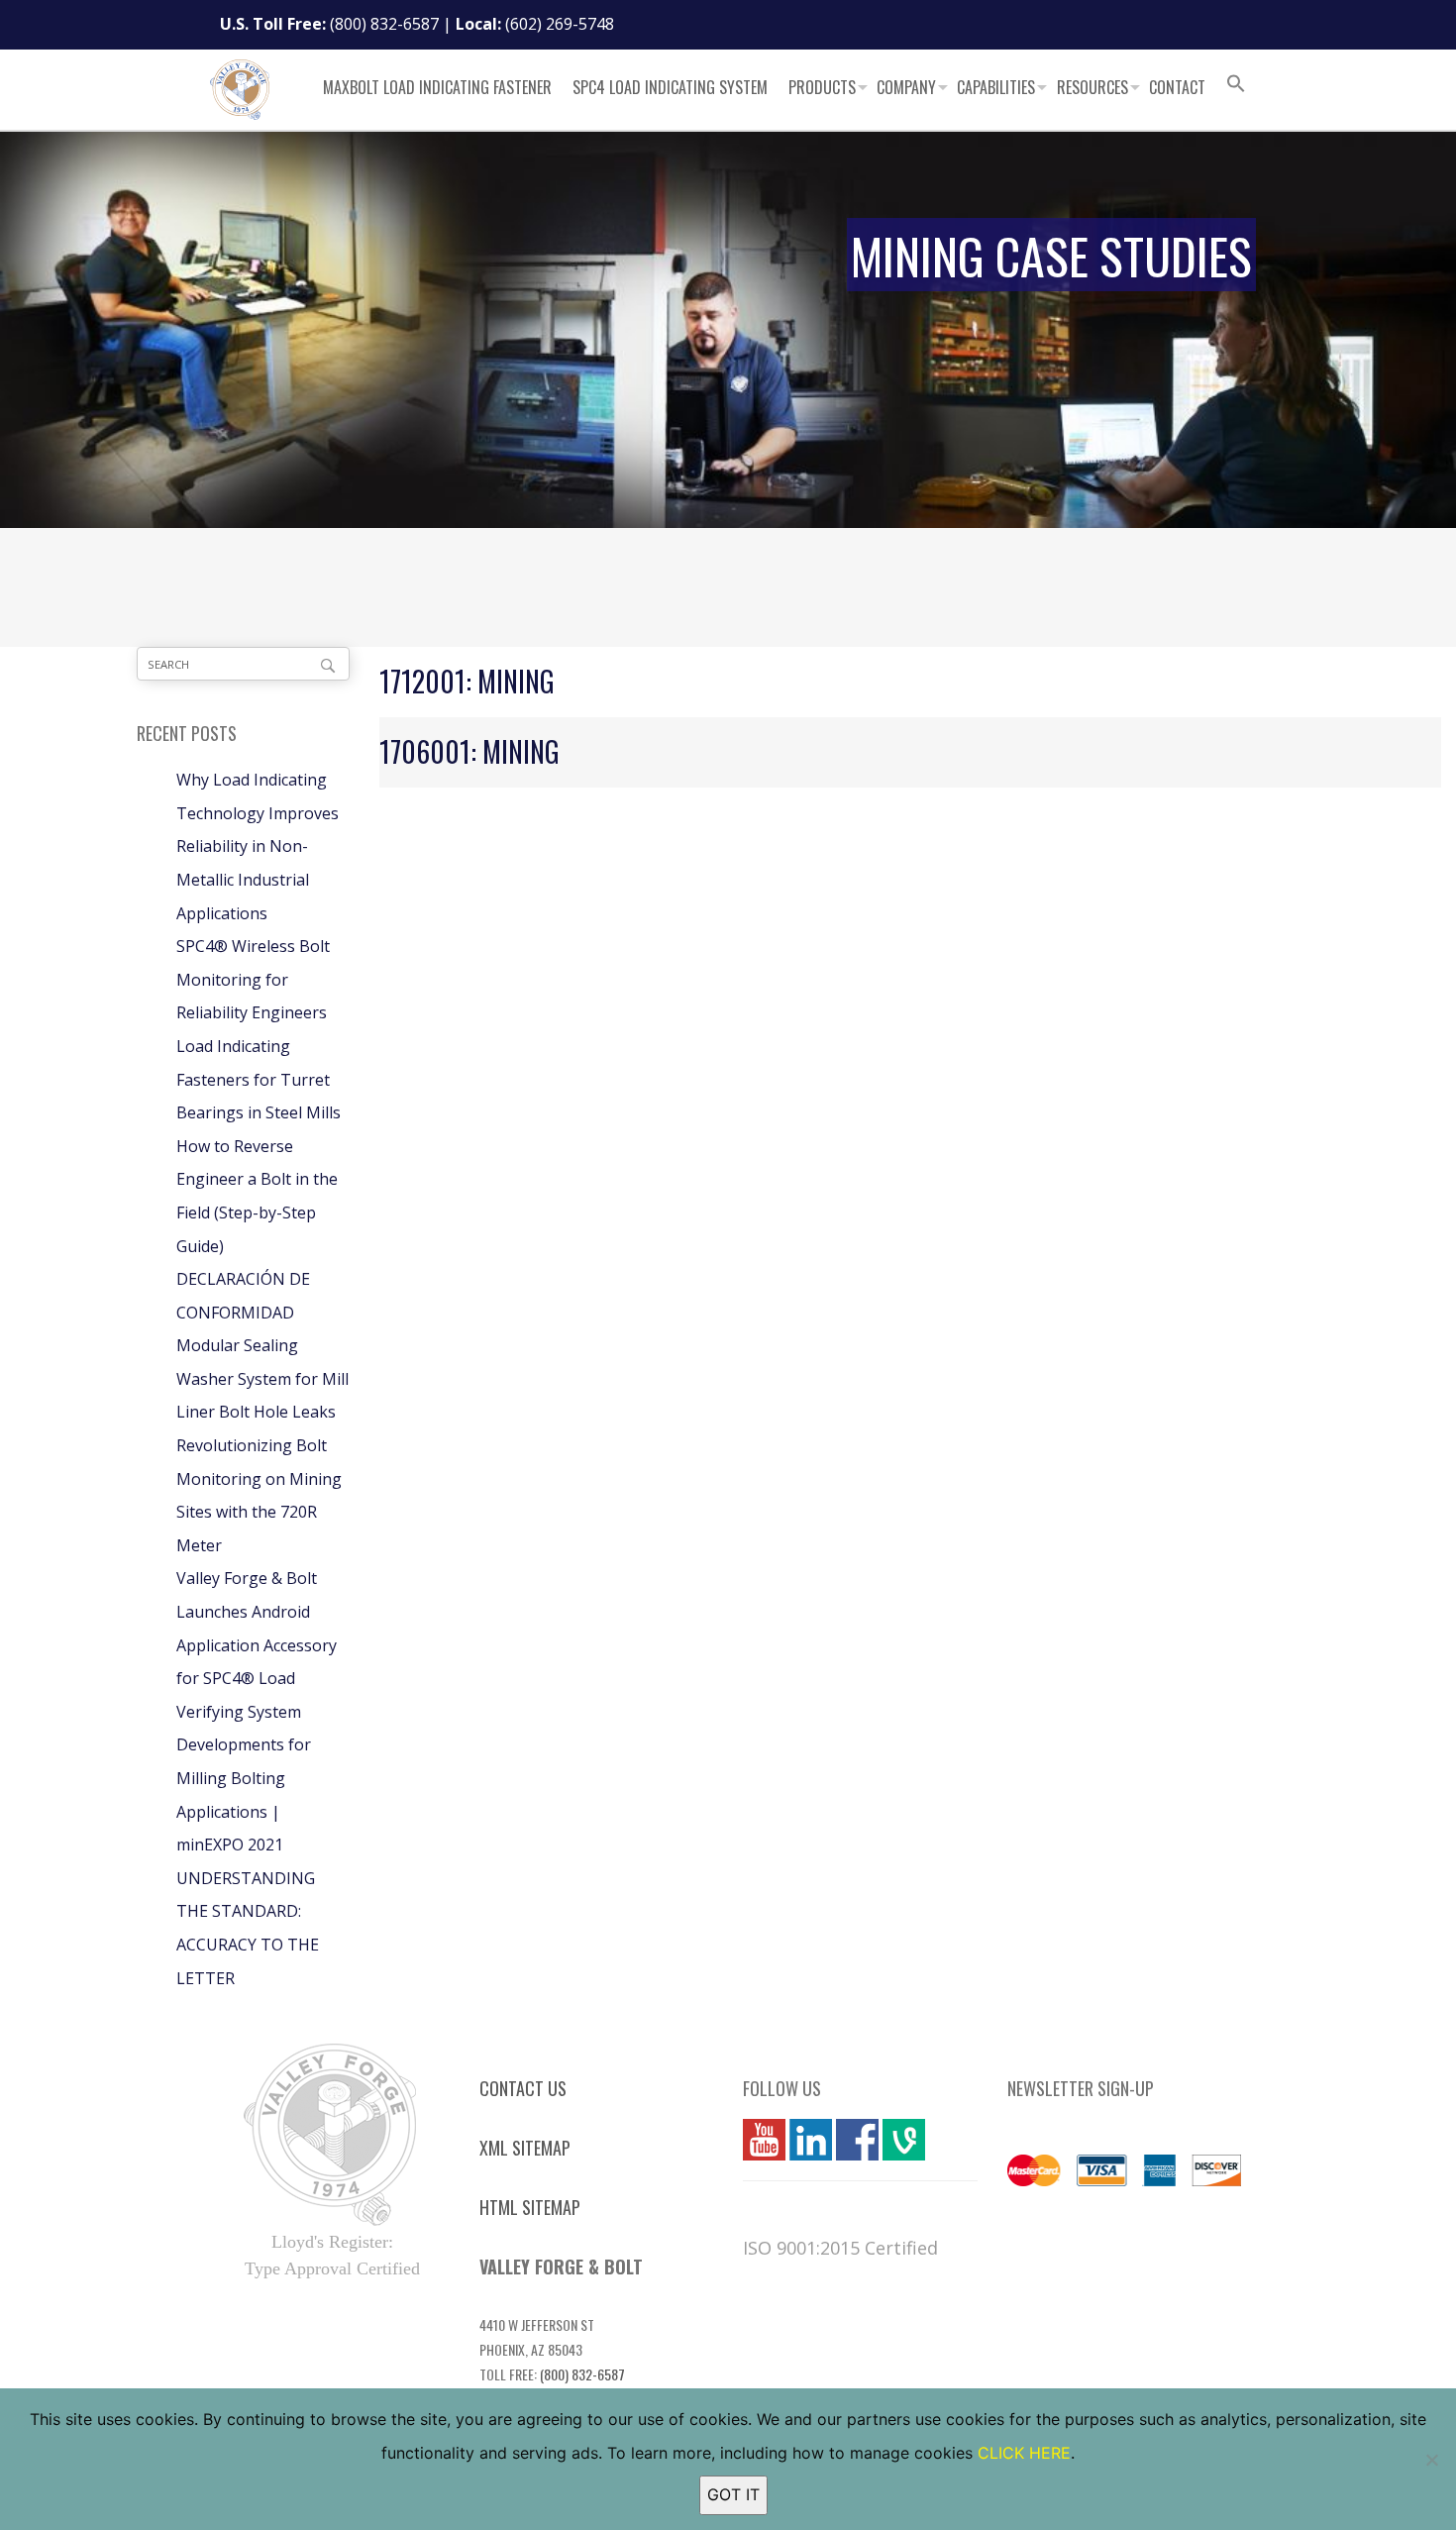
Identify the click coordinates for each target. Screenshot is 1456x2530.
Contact (1177, 87)
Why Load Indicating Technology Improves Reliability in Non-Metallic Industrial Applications (258, 846)
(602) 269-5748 (560, 24)
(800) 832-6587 (384, 24)
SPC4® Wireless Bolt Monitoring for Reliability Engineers (253, 979)
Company (906, 87)
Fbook (857, 2140)
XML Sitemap (525, 2148)
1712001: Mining (467, 681)
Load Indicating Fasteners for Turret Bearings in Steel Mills (259, 1079)
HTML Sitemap (530, 2207)
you (757, 2140)
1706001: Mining (469, 751)
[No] (1431, 2460)
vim (895, 2140)
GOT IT (733, 2494)
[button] (1236, 86)
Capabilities (996, 87)
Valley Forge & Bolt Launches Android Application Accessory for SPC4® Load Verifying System (257, 1644)
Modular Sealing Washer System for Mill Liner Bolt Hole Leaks (262, 1378)
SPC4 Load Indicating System (670, 87)
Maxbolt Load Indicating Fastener (437, 87)
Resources (1092, 87)
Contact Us (523, 2088)
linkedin (811, 2140)
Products (822, 87)
